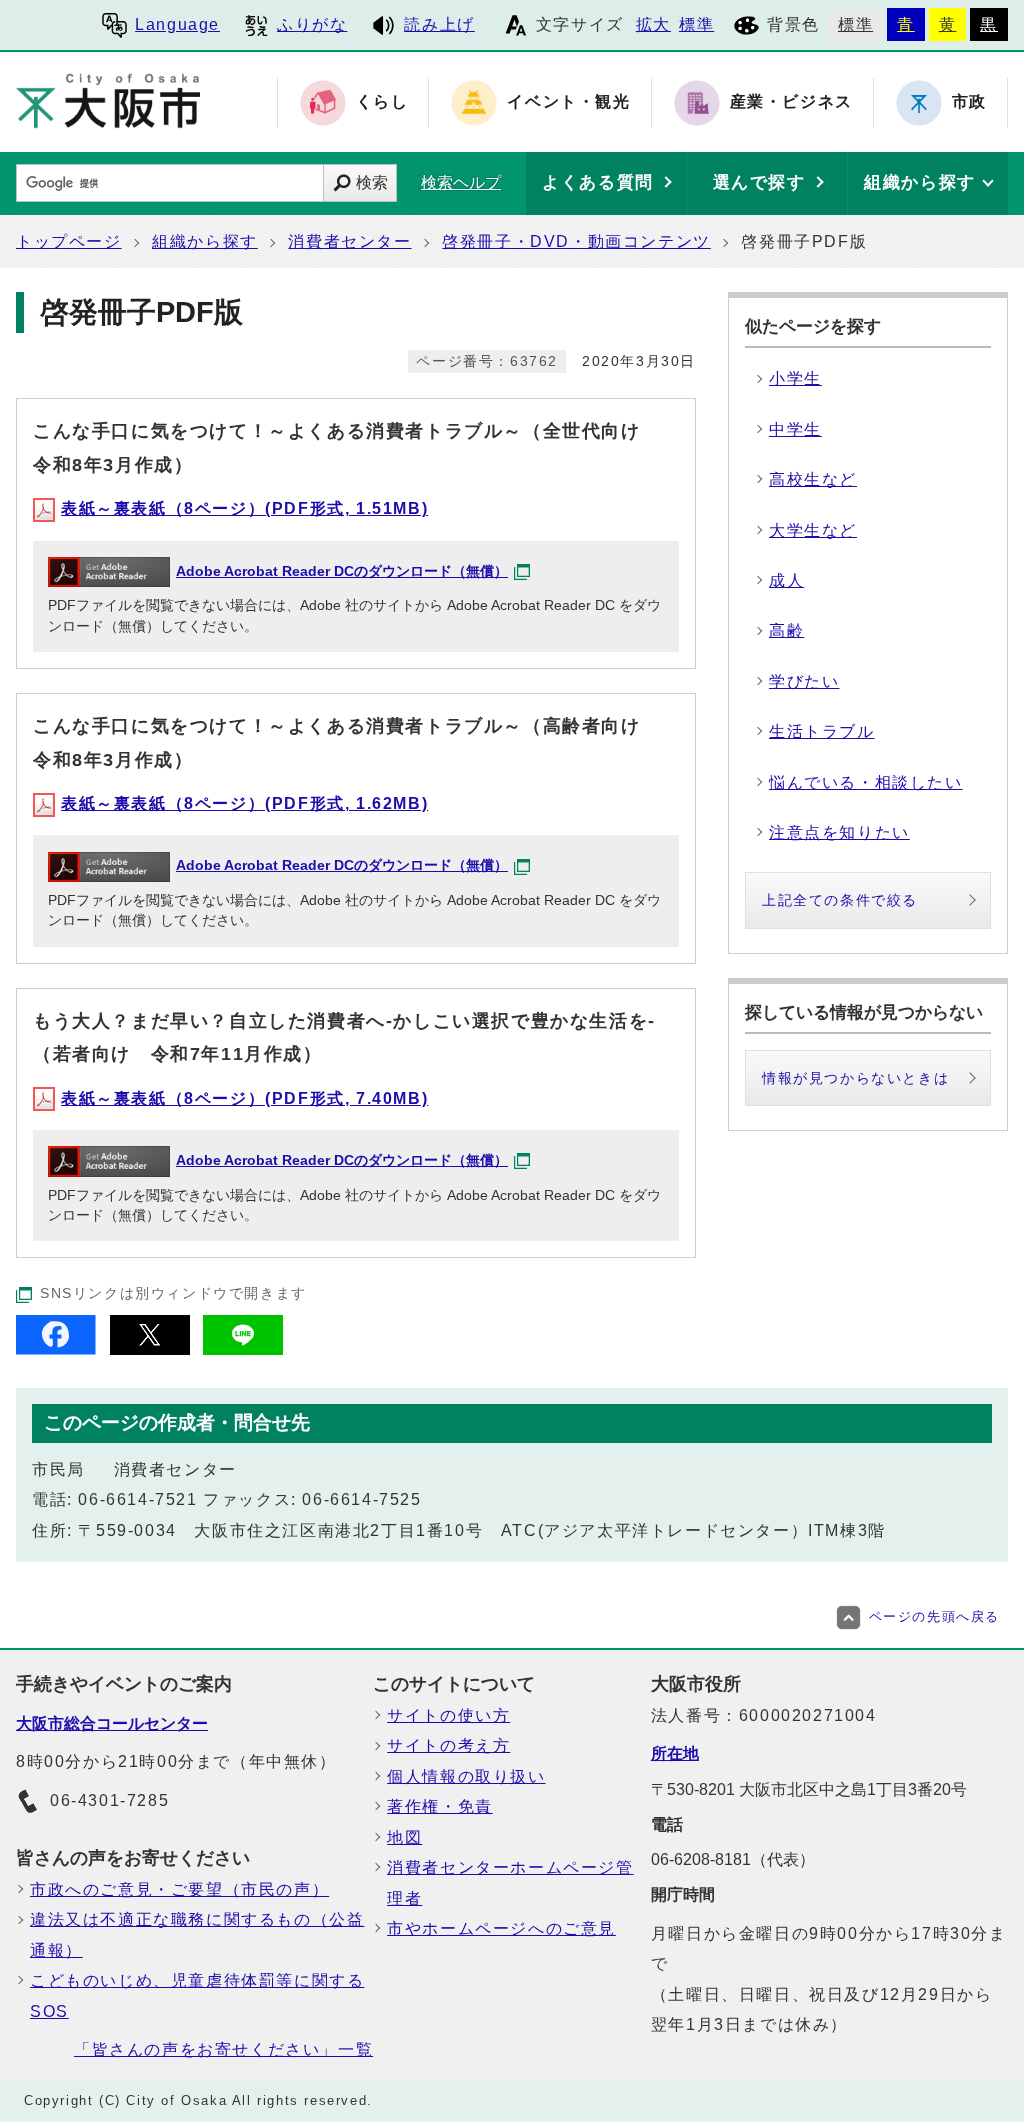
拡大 (653, 24)
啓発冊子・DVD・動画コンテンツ (576, 241)
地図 (404, 1837)
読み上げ (439, 24)
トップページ (69, 241)
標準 (696, 24)
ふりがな (312, 24)
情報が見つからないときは (855, 1078)
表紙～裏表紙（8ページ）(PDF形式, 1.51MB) (244, 508)
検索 (372, 182)
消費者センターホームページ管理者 (510, 1882)
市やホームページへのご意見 (501, 1928)
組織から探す (205, 241)
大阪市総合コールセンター (112, 1723)
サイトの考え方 (448, 1745)
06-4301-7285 (109, 1800)
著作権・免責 (440, 1806)
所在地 (675, 1753)
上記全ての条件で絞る (840, 900)
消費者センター (349, 241)
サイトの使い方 (448, 1715)
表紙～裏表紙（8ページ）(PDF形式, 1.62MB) (244, 803)
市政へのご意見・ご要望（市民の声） (179, 1889)
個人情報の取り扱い (466, 1776)
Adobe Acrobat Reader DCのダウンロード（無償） (342, 571)
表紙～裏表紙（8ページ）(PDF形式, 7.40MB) (244, 1098)
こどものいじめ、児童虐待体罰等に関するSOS (197, 1995)
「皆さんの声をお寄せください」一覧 (223, 2049)
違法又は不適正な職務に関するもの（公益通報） (197, 1934)
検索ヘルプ (461, 182)
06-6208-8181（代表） (733, 1859)
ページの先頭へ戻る (934, 1616)
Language (177, 24)
